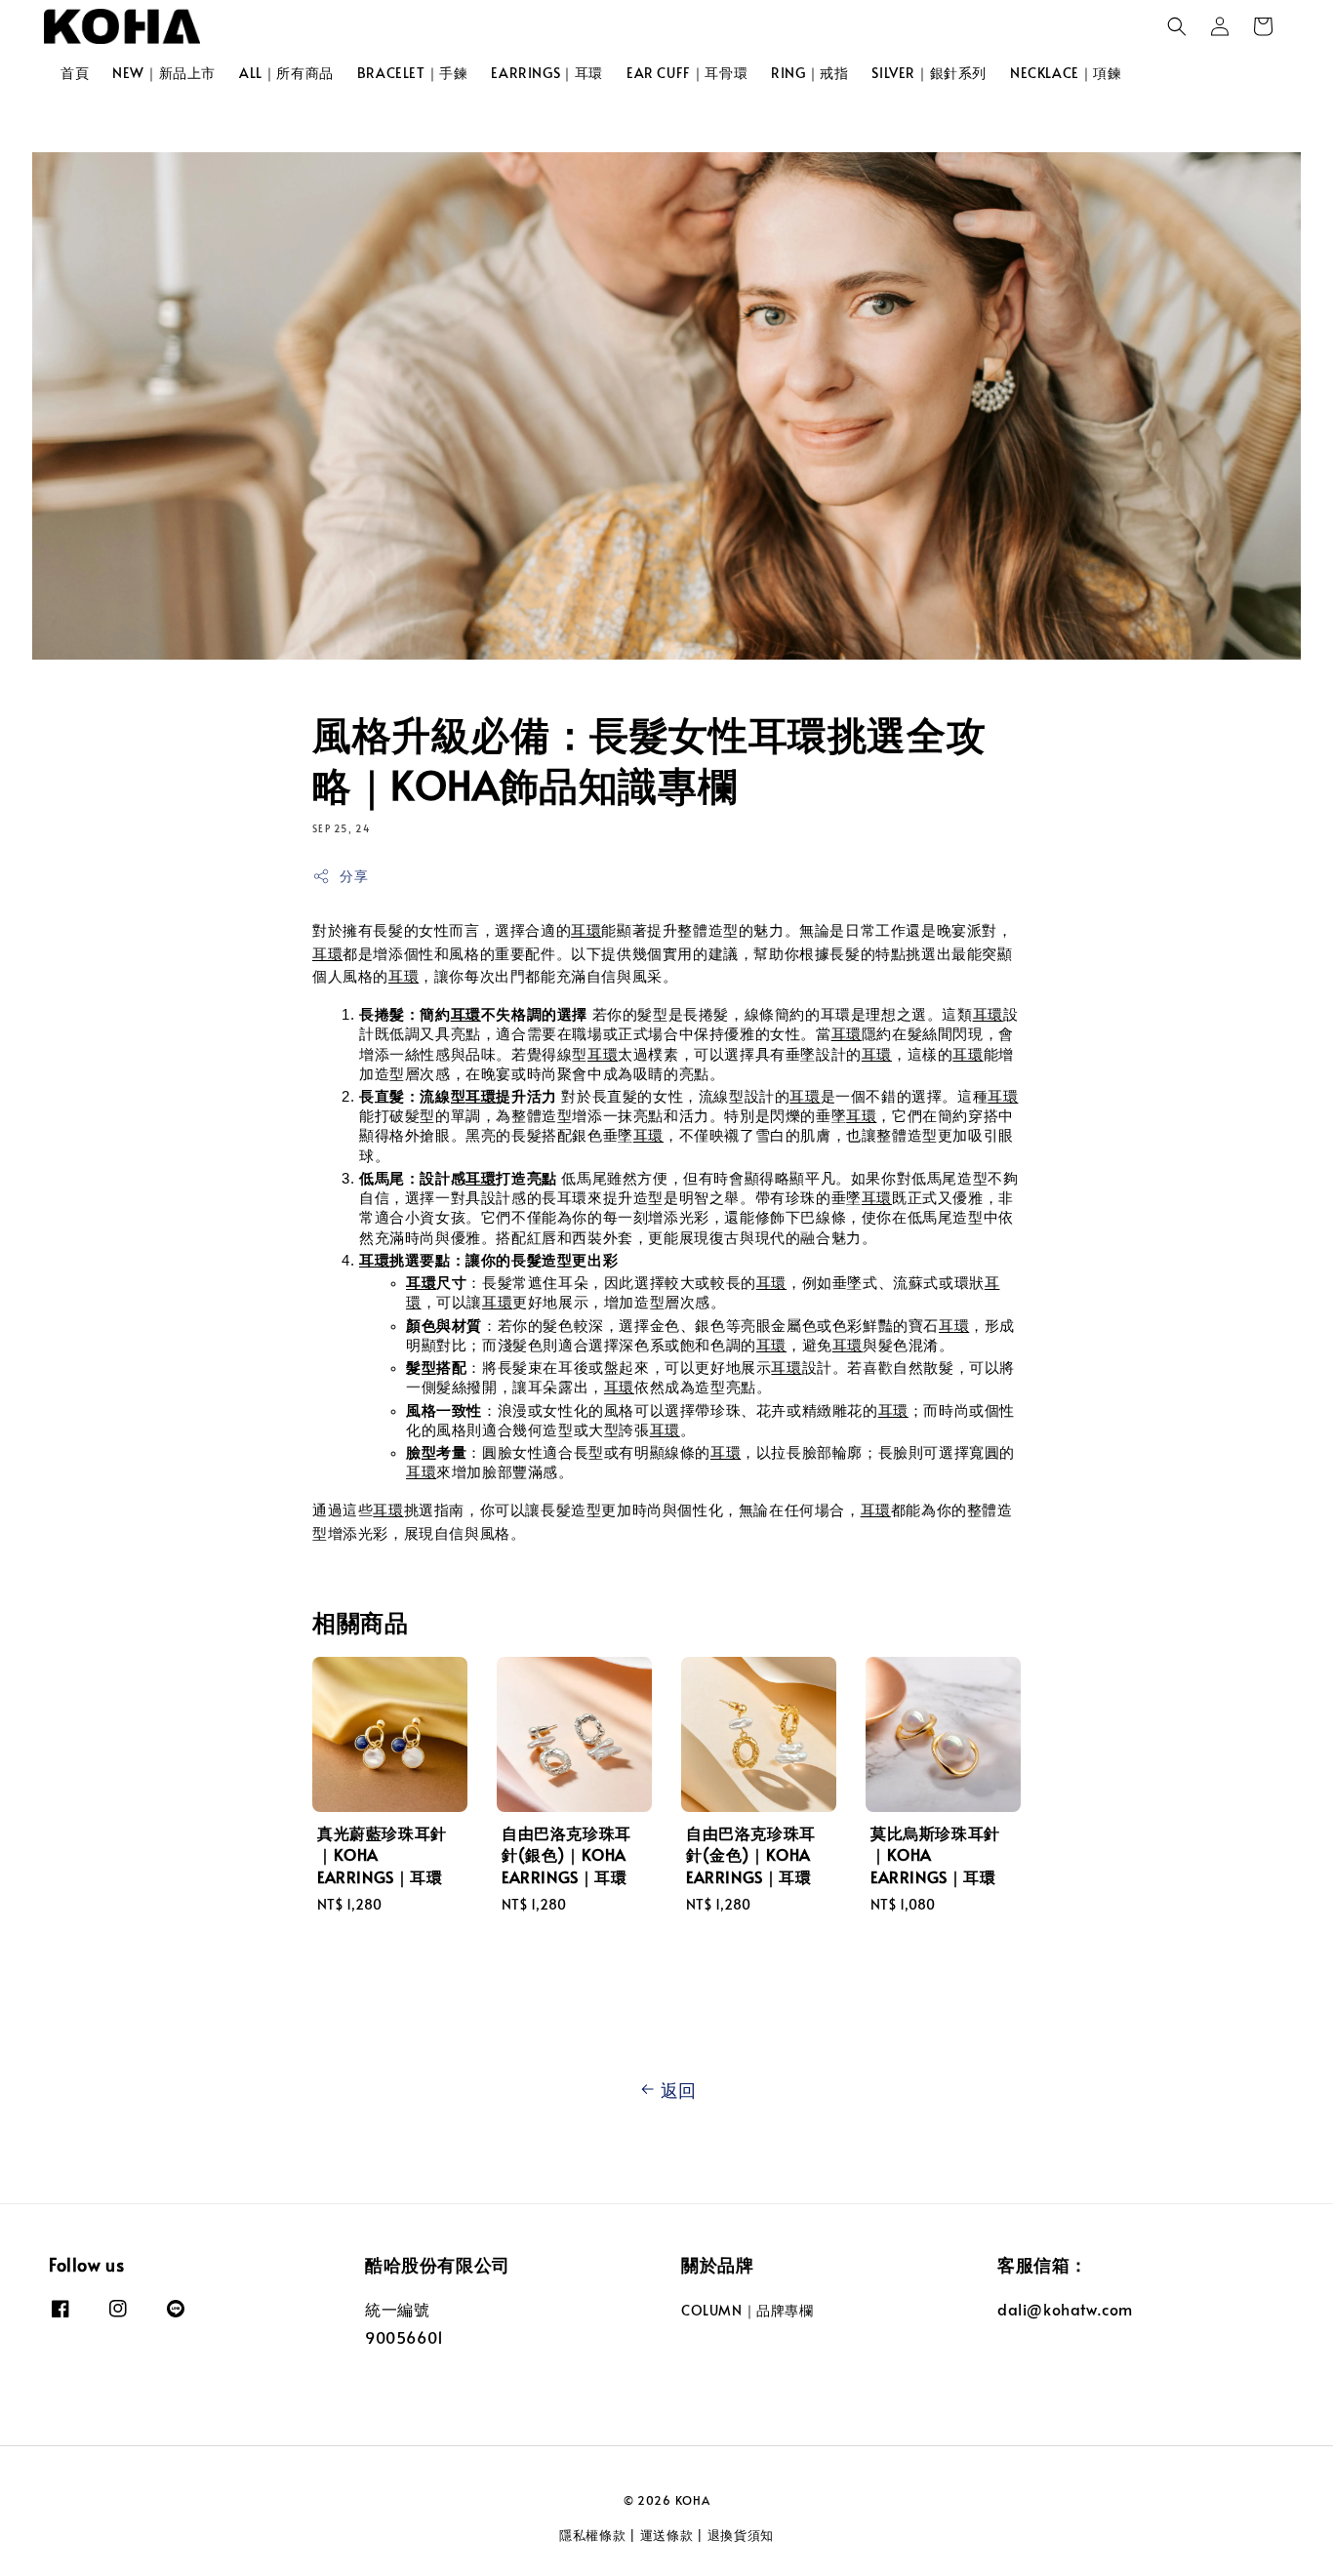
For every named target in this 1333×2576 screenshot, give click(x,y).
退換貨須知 (741, 2535)
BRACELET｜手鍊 (413, 73)
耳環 (586, 931)
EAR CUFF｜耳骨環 (687, 73)
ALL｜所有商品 (286, 73)
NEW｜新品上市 (164, 73)
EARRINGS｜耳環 (547, 73)
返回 (679, 2090)
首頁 (75, 73)
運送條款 (667, 2535)
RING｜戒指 (809, 73)
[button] (1177, 26)
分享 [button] (354, 876)
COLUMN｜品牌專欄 (747, 2311)
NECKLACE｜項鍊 (1066, 73)
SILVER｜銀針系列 (929, 73)
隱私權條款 (593, 2535)
